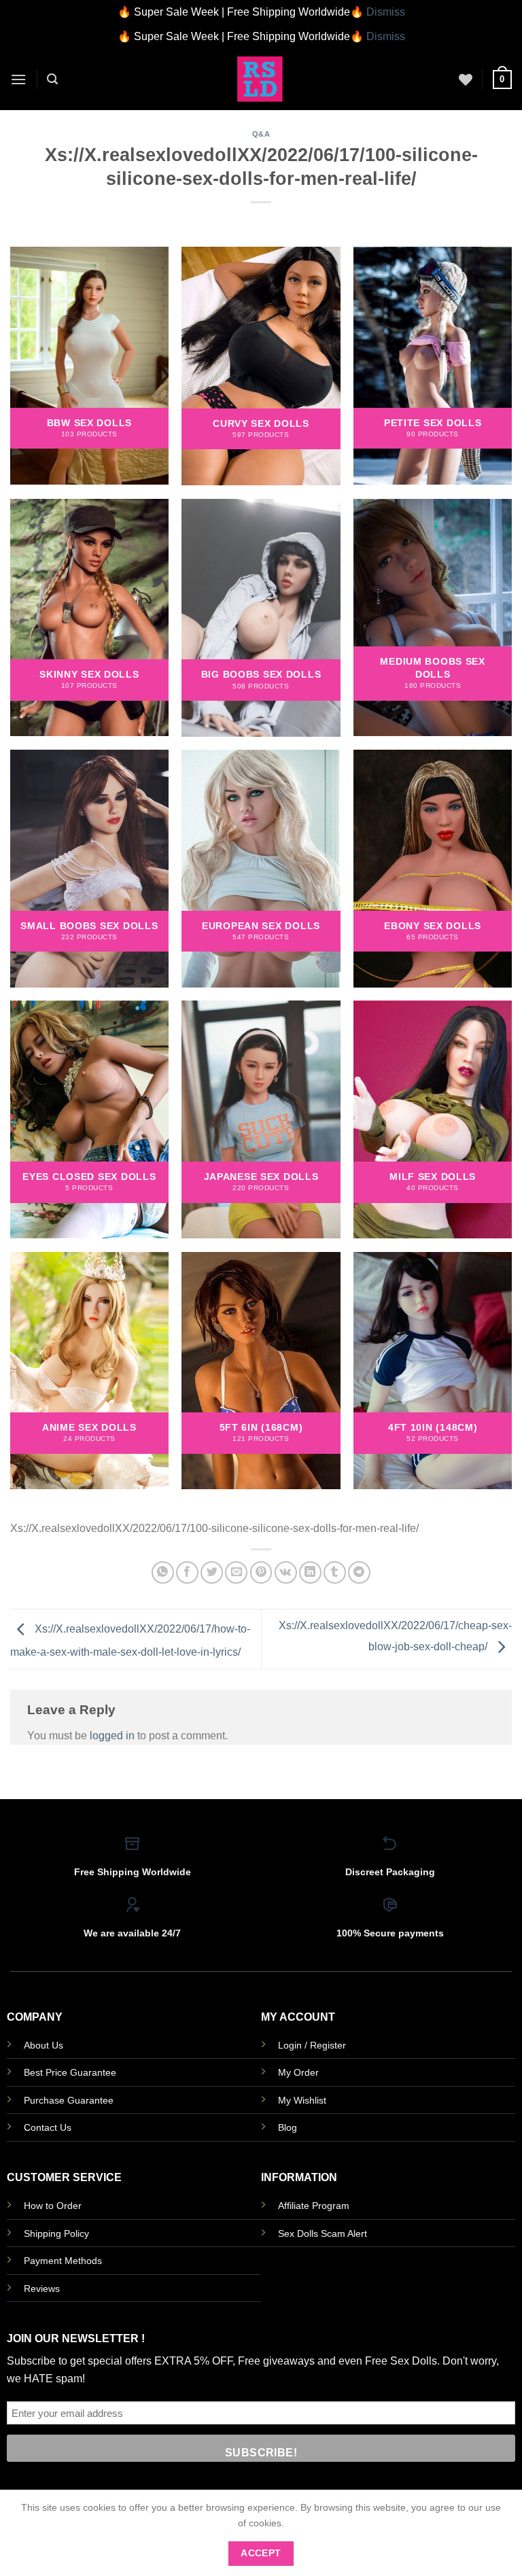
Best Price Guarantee (70, 2072)
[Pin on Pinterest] (261, 1572)
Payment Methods (63, 2261)
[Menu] (18, 79)
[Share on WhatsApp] (163, 1572)
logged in (112, 1736)
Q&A (261, 134)
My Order (298, 2072)
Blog (288, 2127)
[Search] (52, 79)
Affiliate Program (314, 2206)
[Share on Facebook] (187, 1572)
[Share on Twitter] (212, 1572)
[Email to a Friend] (236, 1572)
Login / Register (312, 2045)
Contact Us (48, 2127)
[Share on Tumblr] (335, 1572)
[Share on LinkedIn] (310, 1572)
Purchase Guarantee (69, 2100)
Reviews (42, 2288)
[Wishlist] (466, 80)
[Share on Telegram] (359, 1572)
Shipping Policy (56, 2233)
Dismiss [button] (386, 12)
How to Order (53, 2206)
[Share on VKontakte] (286, 1572)
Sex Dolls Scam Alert (323, 2233)
